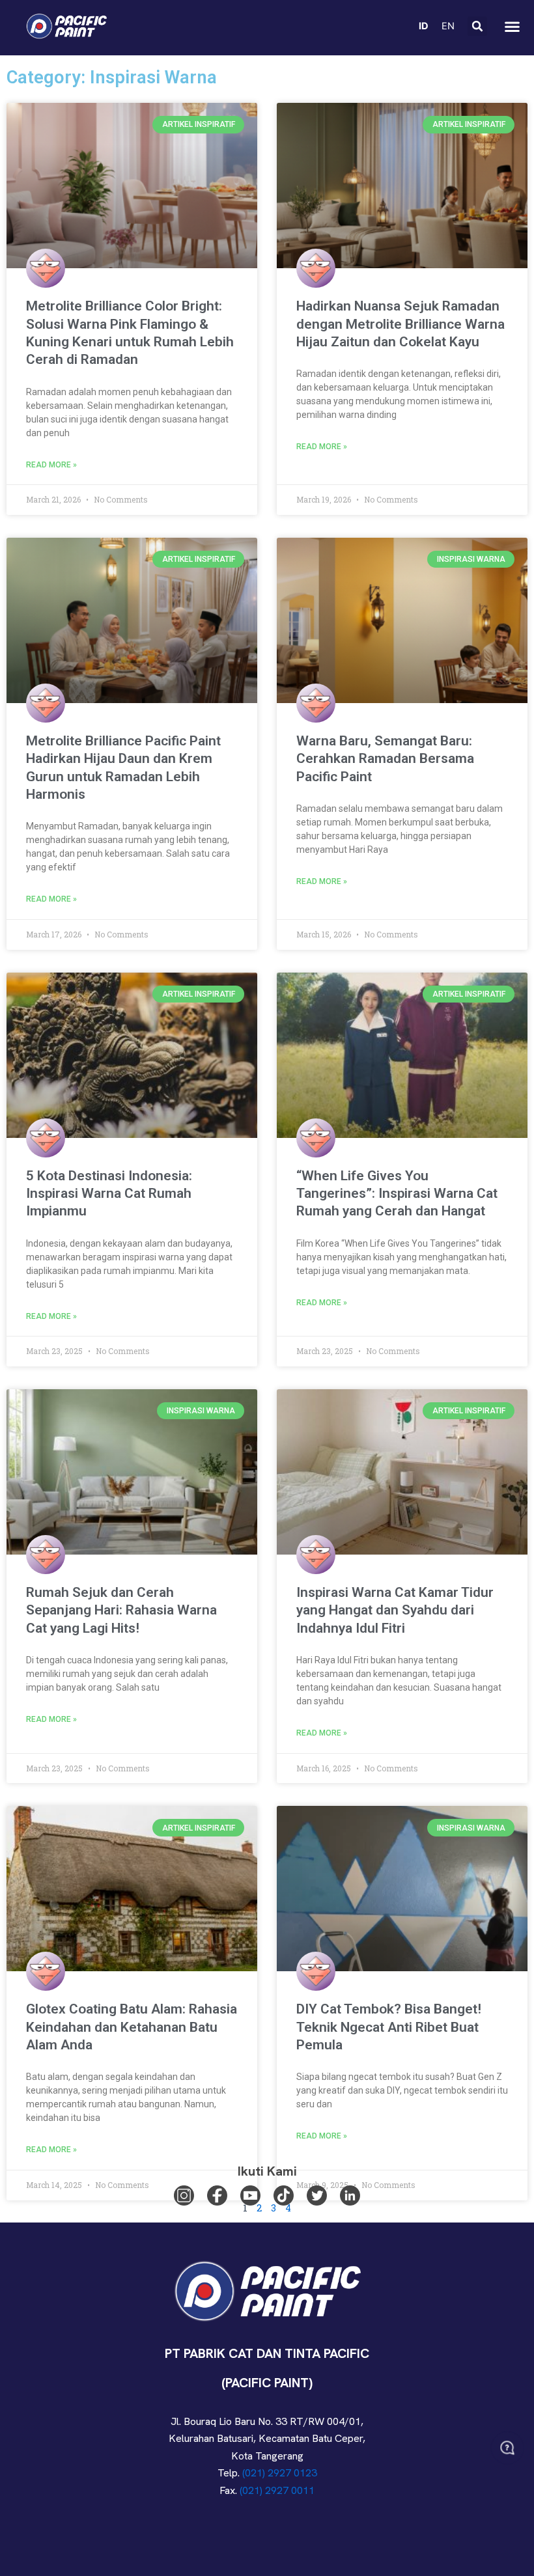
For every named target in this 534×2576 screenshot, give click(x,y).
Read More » (51, 465)
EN (448, 26)
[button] (477, 26)
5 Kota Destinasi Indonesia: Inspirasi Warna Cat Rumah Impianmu (109, 1194)
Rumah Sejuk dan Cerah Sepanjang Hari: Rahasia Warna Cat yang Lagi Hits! (121, 1610)
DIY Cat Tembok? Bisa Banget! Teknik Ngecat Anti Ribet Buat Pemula (389, 2027)
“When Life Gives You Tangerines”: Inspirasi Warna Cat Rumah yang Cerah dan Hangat (397, 1194)
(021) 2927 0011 (277, 2490)
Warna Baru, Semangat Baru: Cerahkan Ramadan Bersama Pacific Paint (385, 759)
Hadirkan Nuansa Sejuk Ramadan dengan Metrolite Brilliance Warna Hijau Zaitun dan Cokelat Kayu (400, 324)
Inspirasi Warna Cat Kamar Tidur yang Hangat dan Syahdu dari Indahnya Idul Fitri (395, 1610)
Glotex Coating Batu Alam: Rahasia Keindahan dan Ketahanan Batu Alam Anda (132, 2027)
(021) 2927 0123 (280, 2473)
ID (424, 26)
